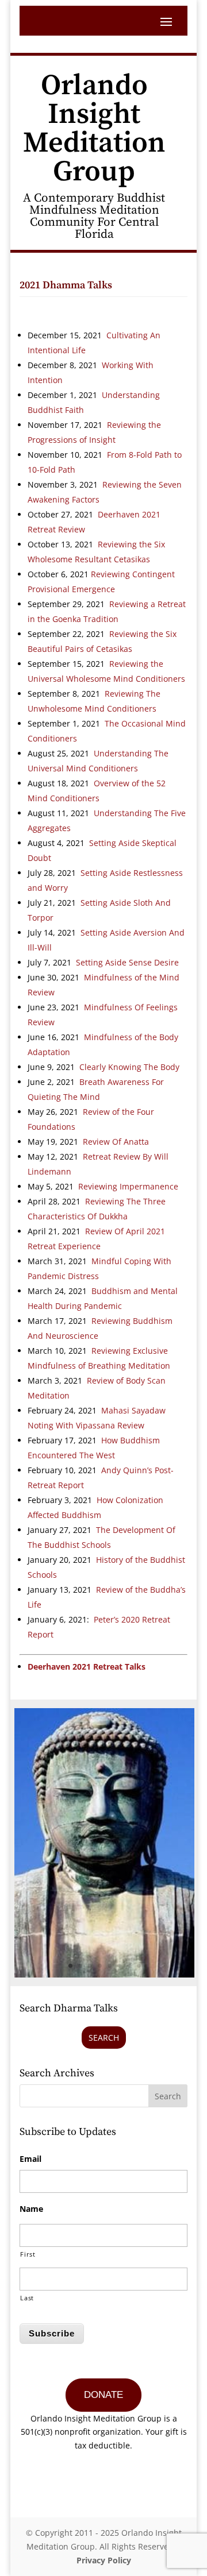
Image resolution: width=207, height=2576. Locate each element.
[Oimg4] (104, 1974)
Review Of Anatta (116, 1142)
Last (27, 2298)
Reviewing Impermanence (128, 1186)
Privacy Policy (104, 2560)
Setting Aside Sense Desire (126, 962)
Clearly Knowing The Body (129, 1067)
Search (104, 2038)
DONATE (103, 2395)
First (28, 2254)
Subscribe (52, 2333)
